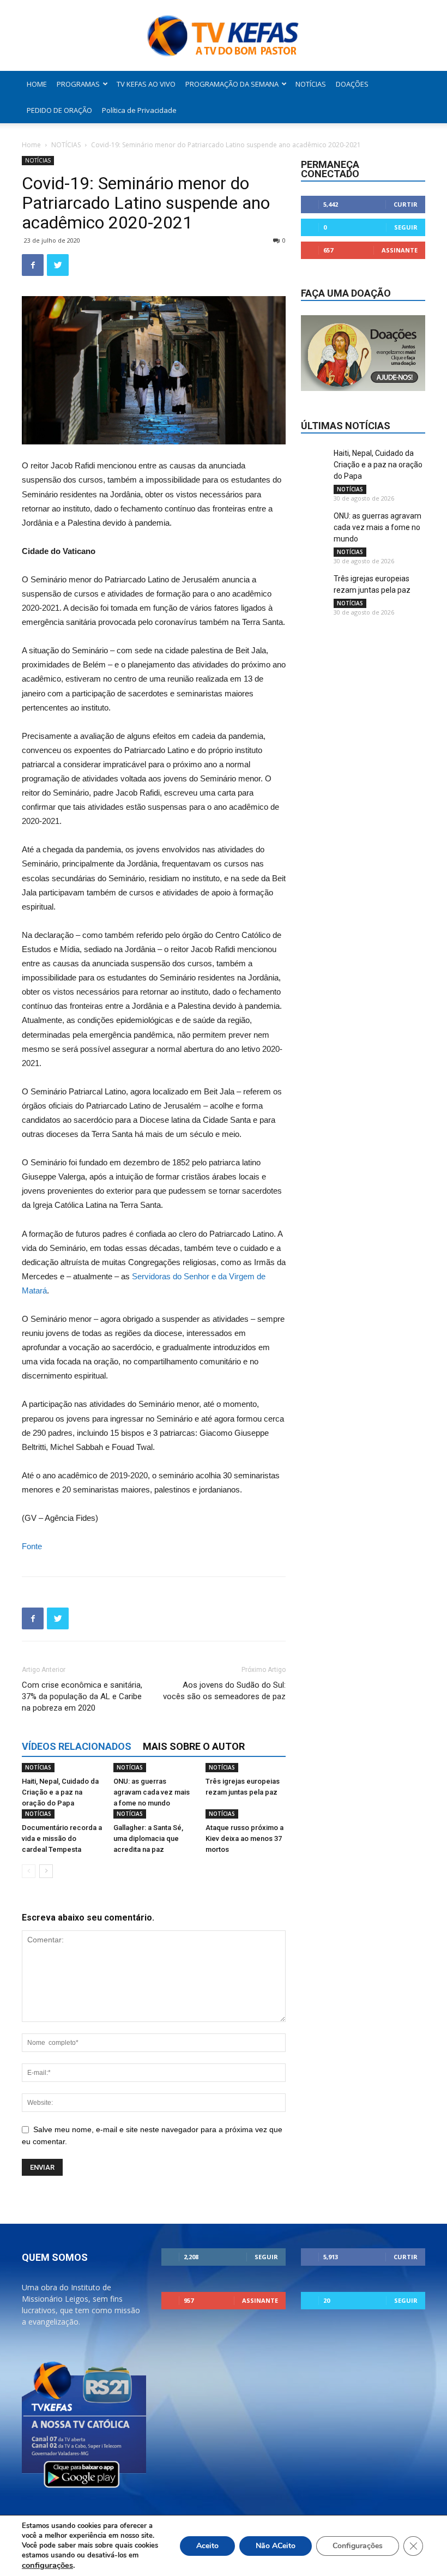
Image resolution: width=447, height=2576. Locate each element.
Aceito (207, 2546)
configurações (47, 2565)
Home (31, 145)
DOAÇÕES (352, 84)
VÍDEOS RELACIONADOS (77, 1746)
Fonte (32, 1546)
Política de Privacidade (139, 110)
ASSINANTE (400, 250)
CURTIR (406, 204)
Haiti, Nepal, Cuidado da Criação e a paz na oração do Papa (60, 1792)
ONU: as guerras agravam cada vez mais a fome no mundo (152, 1792)
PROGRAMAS (78, 84)
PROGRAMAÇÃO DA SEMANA (232, 84)
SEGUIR (406, 227)
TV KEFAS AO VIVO (146, 84)
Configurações (358, 2546)
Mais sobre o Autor (194, 1746)
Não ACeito (276, 2546)
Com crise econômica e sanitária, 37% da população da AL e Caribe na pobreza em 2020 (82, 1696)
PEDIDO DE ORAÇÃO (59, 110)
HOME (37, 84)
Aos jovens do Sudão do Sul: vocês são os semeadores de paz (224, 1691)
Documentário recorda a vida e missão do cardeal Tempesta (62, 1838)
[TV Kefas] (224, 36)
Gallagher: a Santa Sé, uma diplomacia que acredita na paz (148, 1838)
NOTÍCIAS (311, 84)
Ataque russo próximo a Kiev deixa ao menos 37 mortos (244, 1838)
